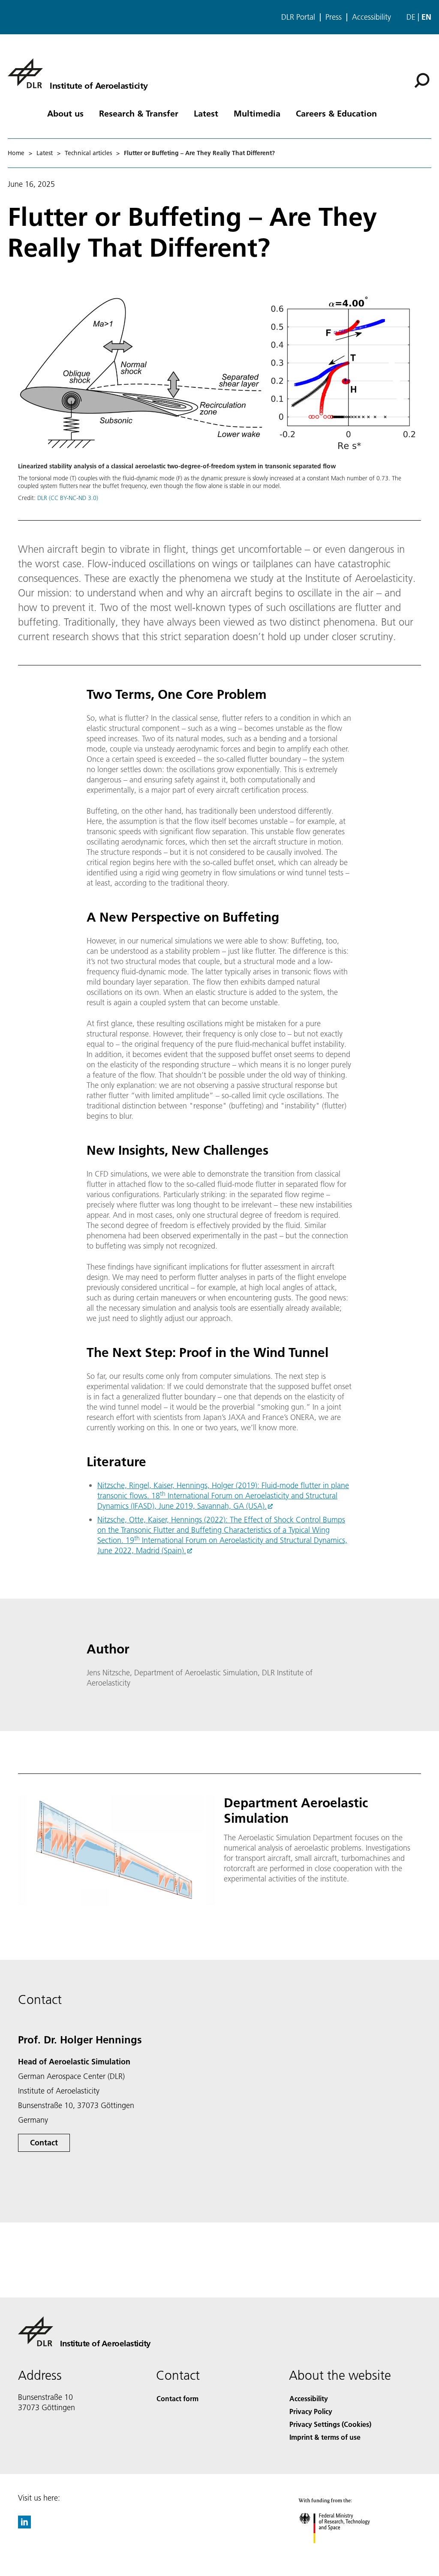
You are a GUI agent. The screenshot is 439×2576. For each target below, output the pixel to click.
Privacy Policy (311, 2411)
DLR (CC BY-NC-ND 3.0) (68, 498)
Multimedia (257, 113)
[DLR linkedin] (24, 2526)
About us (65, 113)
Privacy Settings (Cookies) (330, 2424)
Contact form (177, 2398)
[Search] (423, 80)
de (411, 17)
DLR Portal (298, 17)
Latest (206, 113)
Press (334, 17)
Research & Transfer (139, 113)
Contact (44, 2143)
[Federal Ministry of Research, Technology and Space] (342, 2552)
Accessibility (371, 17)
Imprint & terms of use (325, 2437)
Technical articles (88, 153)
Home (16, 153)
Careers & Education (336, 113)
